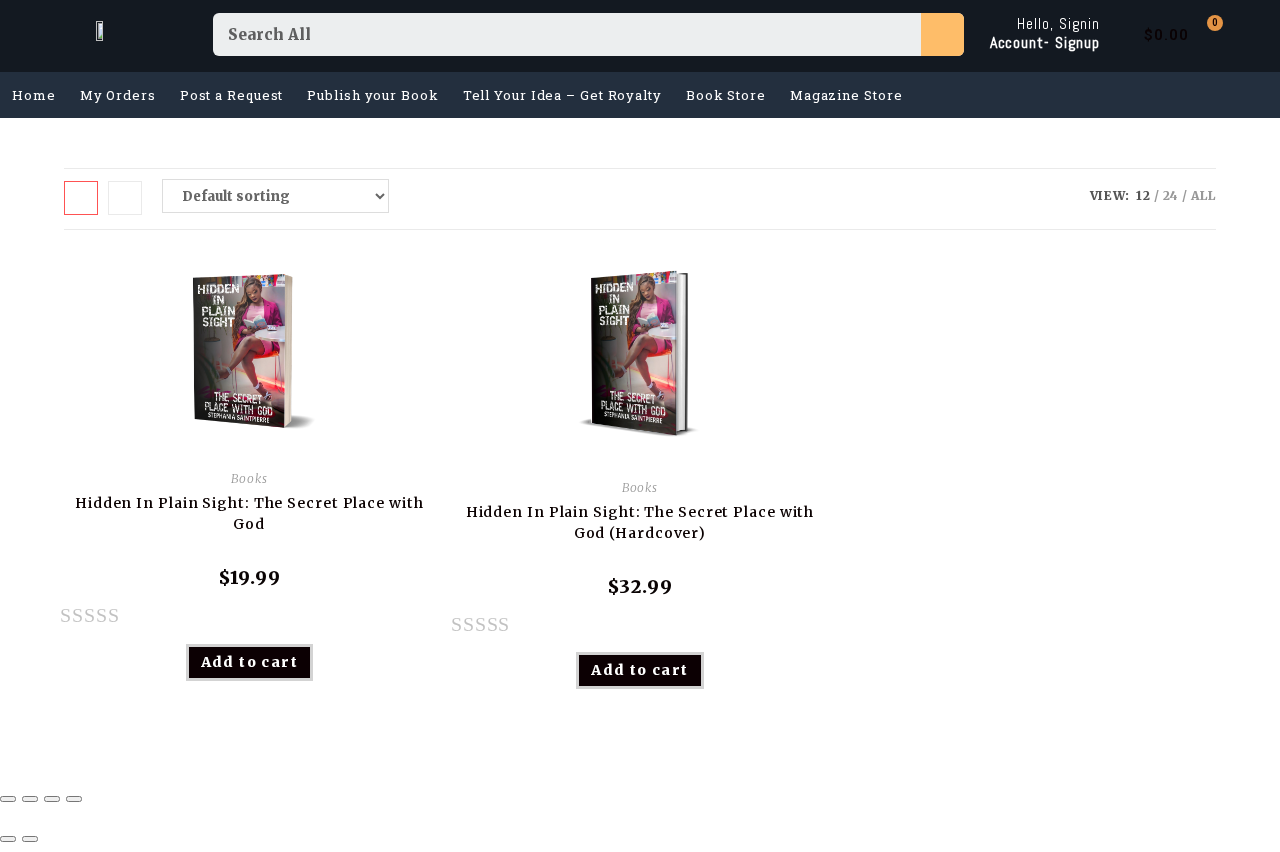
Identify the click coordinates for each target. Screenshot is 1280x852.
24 (1171, 195)
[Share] (30, 799)
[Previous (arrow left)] (8, 839)
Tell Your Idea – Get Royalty (562, 95)
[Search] (942, 34)
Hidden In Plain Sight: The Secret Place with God (249, 513)
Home (34, 95)
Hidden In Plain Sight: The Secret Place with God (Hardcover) (640, 522)
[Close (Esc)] (8, 799)
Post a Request (232, 95)
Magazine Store (846, 95)
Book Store (726, 95)
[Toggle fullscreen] (52, 799)
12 (1143, 195)
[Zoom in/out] (74, 799)
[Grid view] (81, 198)
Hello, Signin (1058, 23)
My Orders (118, 95)
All (1203, 195)
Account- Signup (1045, 42)
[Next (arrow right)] (30, 839)
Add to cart (249, 662)
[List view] (125, 198)
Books (249, 478)
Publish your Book (372, 95)
